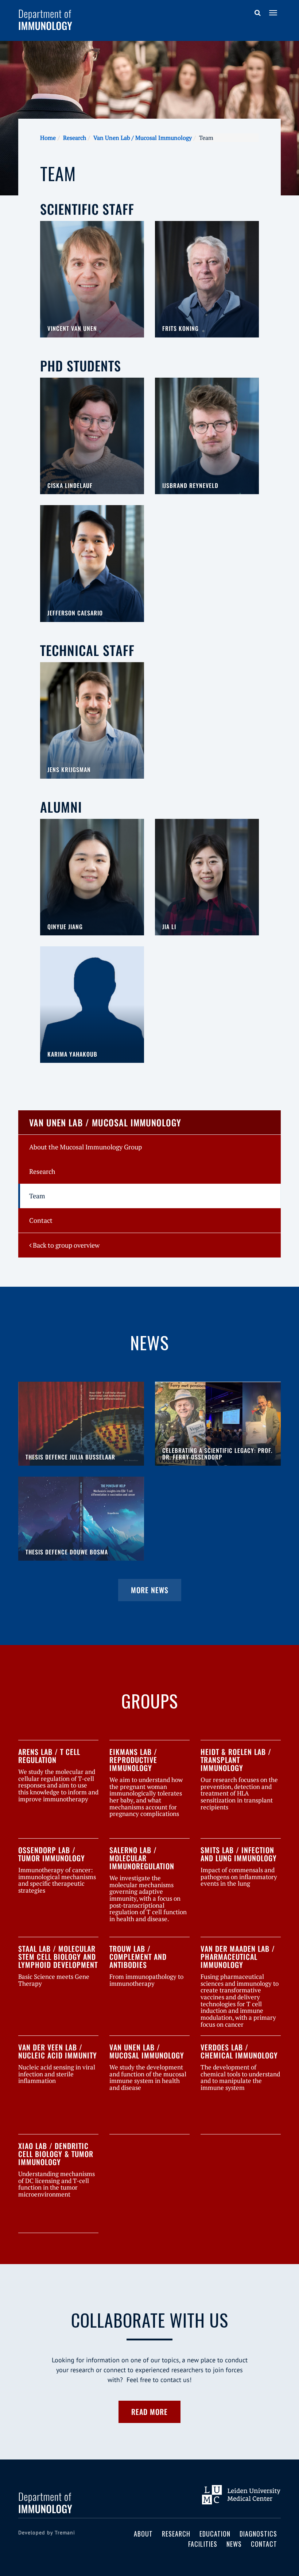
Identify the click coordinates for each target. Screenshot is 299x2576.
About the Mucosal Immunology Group (86, 1147)
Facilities (203, 2544)
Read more (149, 2412)
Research (75, 138)
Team (37, 1196)
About (143, 2534)
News (234, 2544)
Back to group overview (65, 1245)
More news (150, 1590)
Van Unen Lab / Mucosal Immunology (143, 138)
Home (48, 138)
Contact (41, 1220)
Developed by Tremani (47, 2533)
